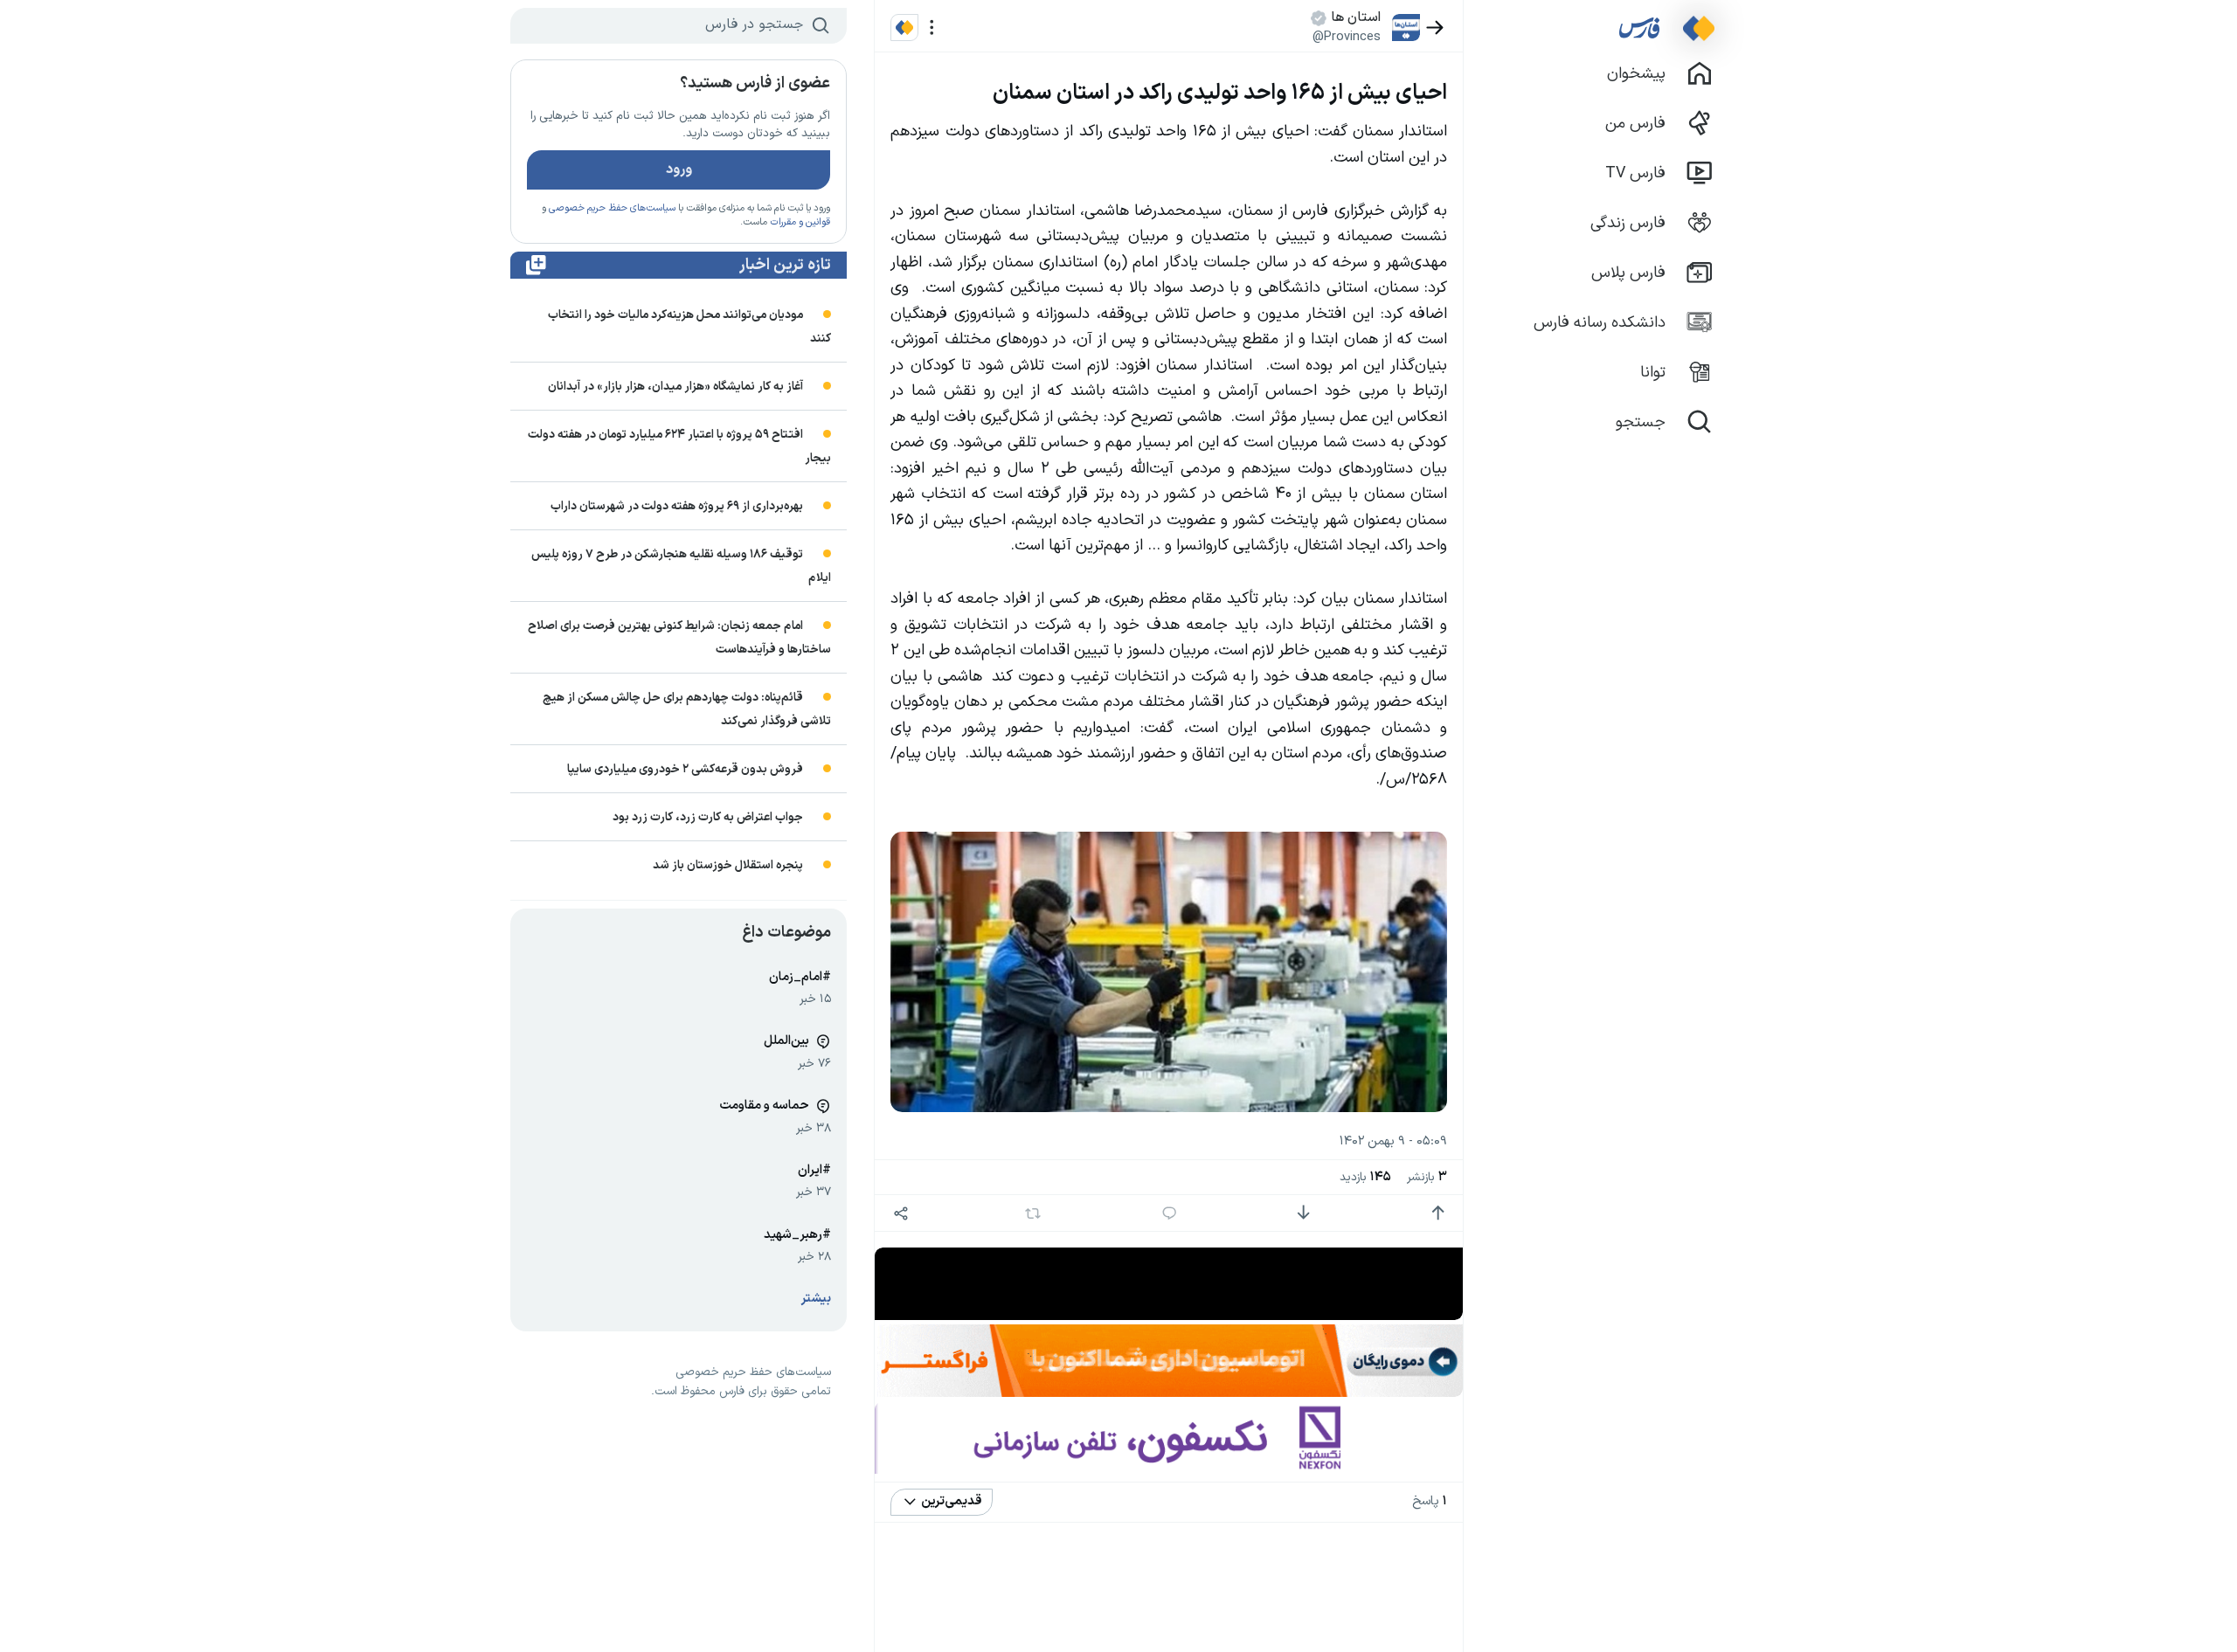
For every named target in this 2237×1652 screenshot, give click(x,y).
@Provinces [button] (1347, 37)
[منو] (932, 28)
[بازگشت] (1435, 28)
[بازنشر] (1033, 1213)
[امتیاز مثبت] (1438, 1213)
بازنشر (1427, 1177)
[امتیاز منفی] (1303, 1213)
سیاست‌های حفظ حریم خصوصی (612, 208)
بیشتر (816, 1299)
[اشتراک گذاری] (900, 1213)
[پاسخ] (1170, 1213)
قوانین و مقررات (800, 222)
